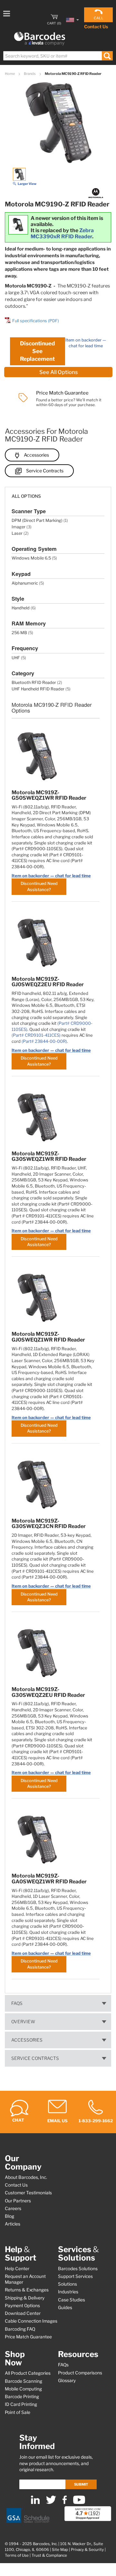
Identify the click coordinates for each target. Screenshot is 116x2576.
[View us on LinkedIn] (35, 2503)
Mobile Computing (23, 2389)
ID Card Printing (21, 2404)
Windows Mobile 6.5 (31, 558)
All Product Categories (28, 2373)
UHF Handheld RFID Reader (38, 689)
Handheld (21, 608)
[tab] (58, 493)
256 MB (19, 633)
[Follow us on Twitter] (51, 2503)
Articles (13, 2224)
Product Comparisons (80, 2373)
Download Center (23, 2313)
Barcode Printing (22, 2397)
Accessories (36, 455)
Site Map (60, 2550)
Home (10, 74)
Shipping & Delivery (25, 2298)
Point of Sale (18, 2412)
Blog (10, 2216)
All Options (26, 496)
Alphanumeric (25, 583)
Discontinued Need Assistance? (39, 886)
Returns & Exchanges (27, 2290)
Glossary (67, 2380)
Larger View (27, 184)
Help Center (17, 2269)
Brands (30, 74)
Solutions (68, 2284)
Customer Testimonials (28, 2193)
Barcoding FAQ (20, 2329)
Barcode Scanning (24, 2381)
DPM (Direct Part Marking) (37, 520)
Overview (23, 2022)
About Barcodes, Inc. (26, 2177)
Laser (17, 533)
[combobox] (58, 56)
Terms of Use (17, 2555)
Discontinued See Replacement (37, 351)
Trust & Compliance (49, 2555)
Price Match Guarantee (28, 2337)
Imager (19, 527)
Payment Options (22, 2306)
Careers (13, 2208)
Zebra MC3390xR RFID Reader (62, 233)
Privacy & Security (87, 2550)
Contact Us (96, 27)
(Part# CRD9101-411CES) (36, 1035)
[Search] (107, 56)
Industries (68, 2292)
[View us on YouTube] (79, 2503)
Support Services (75, 2276)
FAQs (17, 2003)
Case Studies (72, 2300)
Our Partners (18, 2201)
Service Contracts (45, 471)
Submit (81, 2484)
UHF (16, 658)
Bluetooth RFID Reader (34, 683)
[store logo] (40, 39)
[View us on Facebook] (65, 2503)
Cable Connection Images (31, 2321)
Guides (65, 2307)
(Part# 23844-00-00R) (44, 1041)
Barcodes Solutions (78, 2269)
